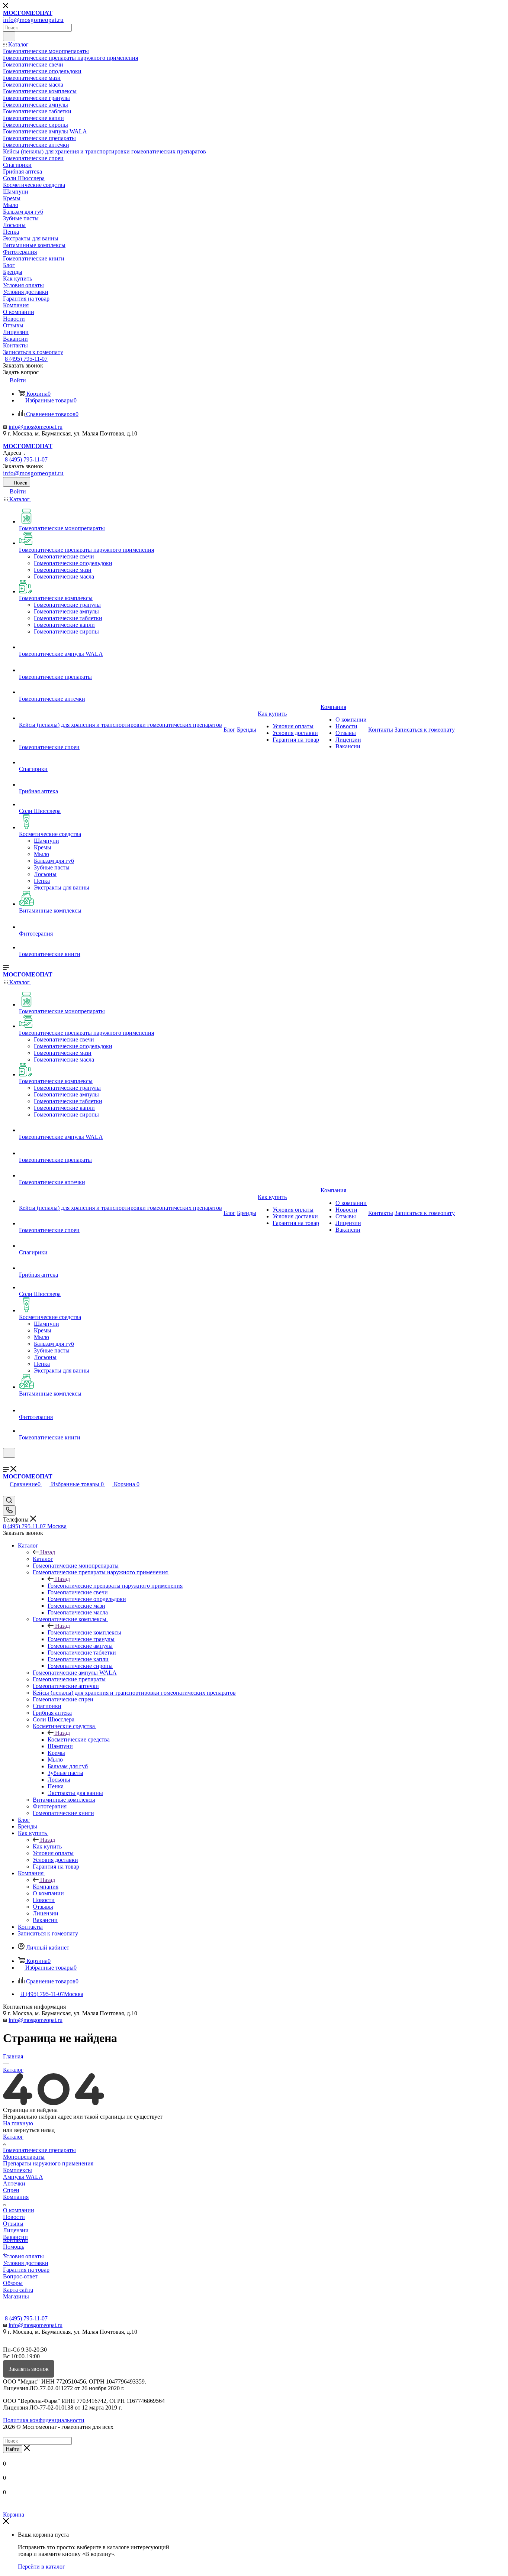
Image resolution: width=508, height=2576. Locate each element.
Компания (46, 1887)
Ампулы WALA (23, 2177)
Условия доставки (26, 2263)
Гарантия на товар (26, 2270)
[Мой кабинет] (6, 1462)
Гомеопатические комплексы (84, 1632)
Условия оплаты (23, 2256)
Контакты (15, 2240)
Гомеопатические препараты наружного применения (115, 1586)
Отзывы (13, 2224)
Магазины (16, 2296)
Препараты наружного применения (48, 2163)
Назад (48, 1552)
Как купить (47, 1846)
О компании (19, 2210)
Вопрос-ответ (20, 2276)
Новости (14, 2217)
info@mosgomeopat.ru (36, 427)
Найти (13, 2449)
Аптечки (14, 2183)
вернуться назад (34, 2130)
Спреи (11, 2190)
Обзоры (13, 2283)
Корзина (14, 2515)
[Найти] (9, 36)
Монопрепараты (24, 2157)
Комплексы (17, 2170)
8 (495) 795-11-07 (26, 359)
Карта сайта (18, 2290)
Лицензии (16, 2230)
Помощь (14, 2247)
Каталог (43, 1559)
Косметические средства (79, 1739)
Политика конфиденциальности (44, 2420)
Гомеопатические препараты (39, 2150)
